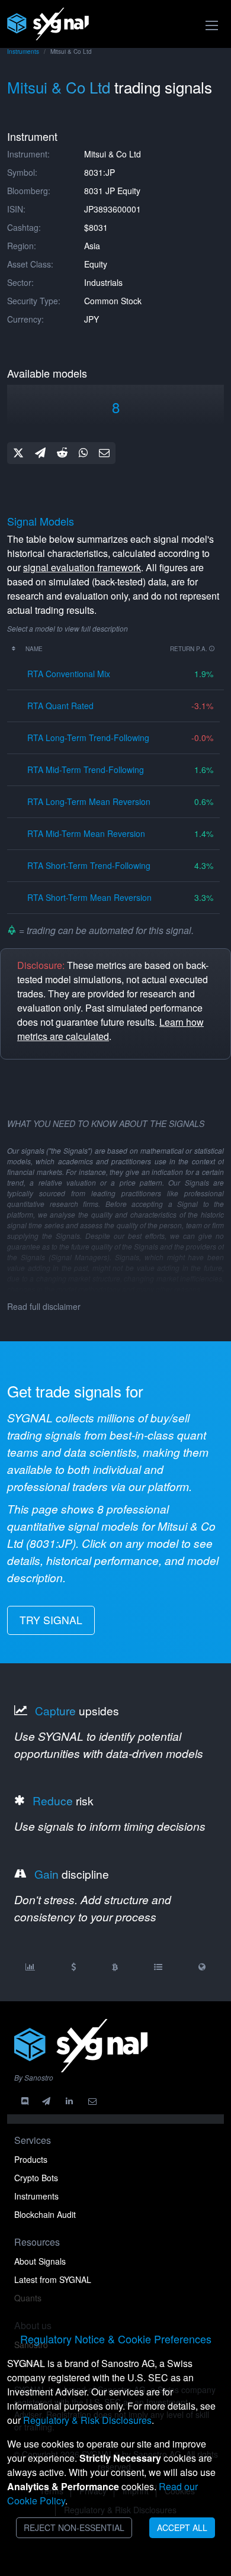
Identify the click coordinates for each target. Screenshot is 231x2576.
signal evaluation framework (82, 567)
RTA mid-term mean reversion (86, 833)
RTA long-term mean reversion (89, 801)
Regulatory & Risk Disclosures (87, 2420)
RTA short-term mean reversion (89, 897)
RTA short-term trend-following (89, 865)
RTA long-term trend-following (88, 738)
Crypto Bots (36, 2178)
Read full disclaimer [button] (44, 1306)
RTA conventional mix (69, 674)
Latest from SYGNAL (53, 2279)
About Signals (40, 2261)
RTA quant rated (60, 706)
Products (31, 2159)
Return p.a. (190, 649)
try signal (51, 1620)
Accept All (182, 2527)
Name (34, 649)
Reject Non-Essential (74, 2527)
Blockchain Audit (45, 2214)
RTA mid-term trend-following (86, 769)
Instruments (23, 51)
